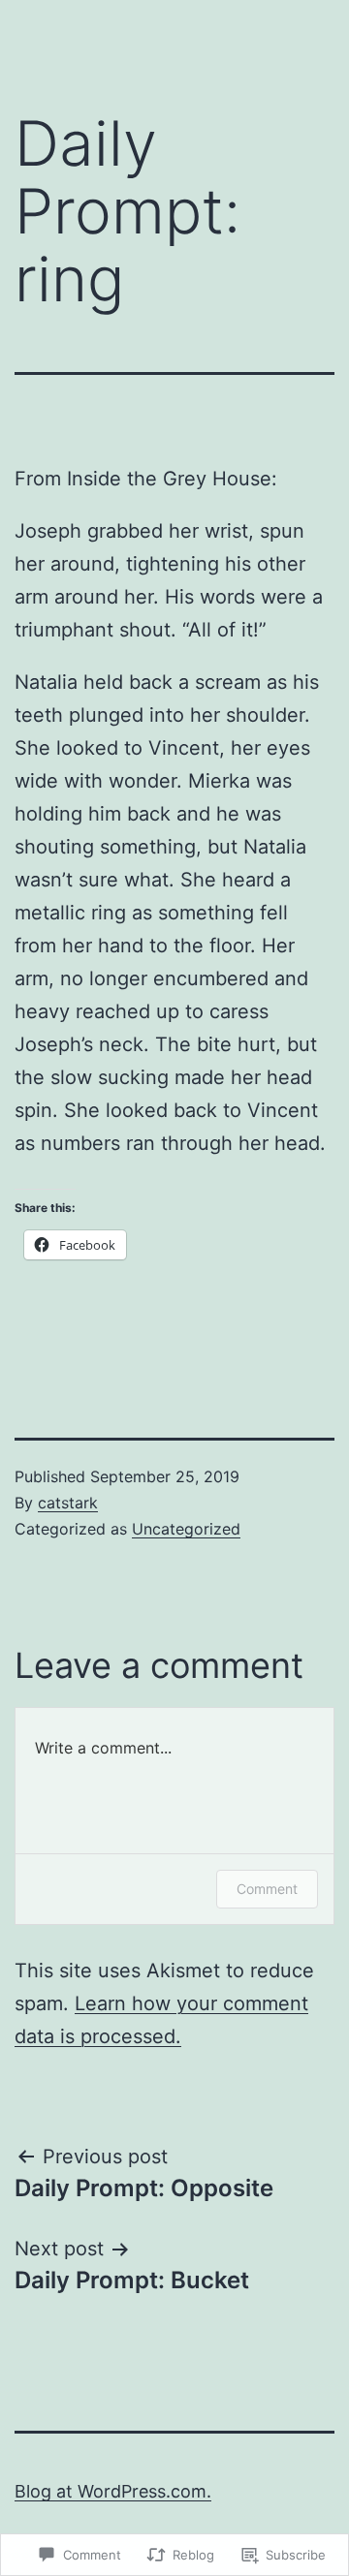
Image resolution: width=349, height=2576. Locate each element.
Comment (267, 1889)
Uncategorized (186, 1529)
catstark (68, 1503)
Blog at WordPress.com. (113, 2491)
